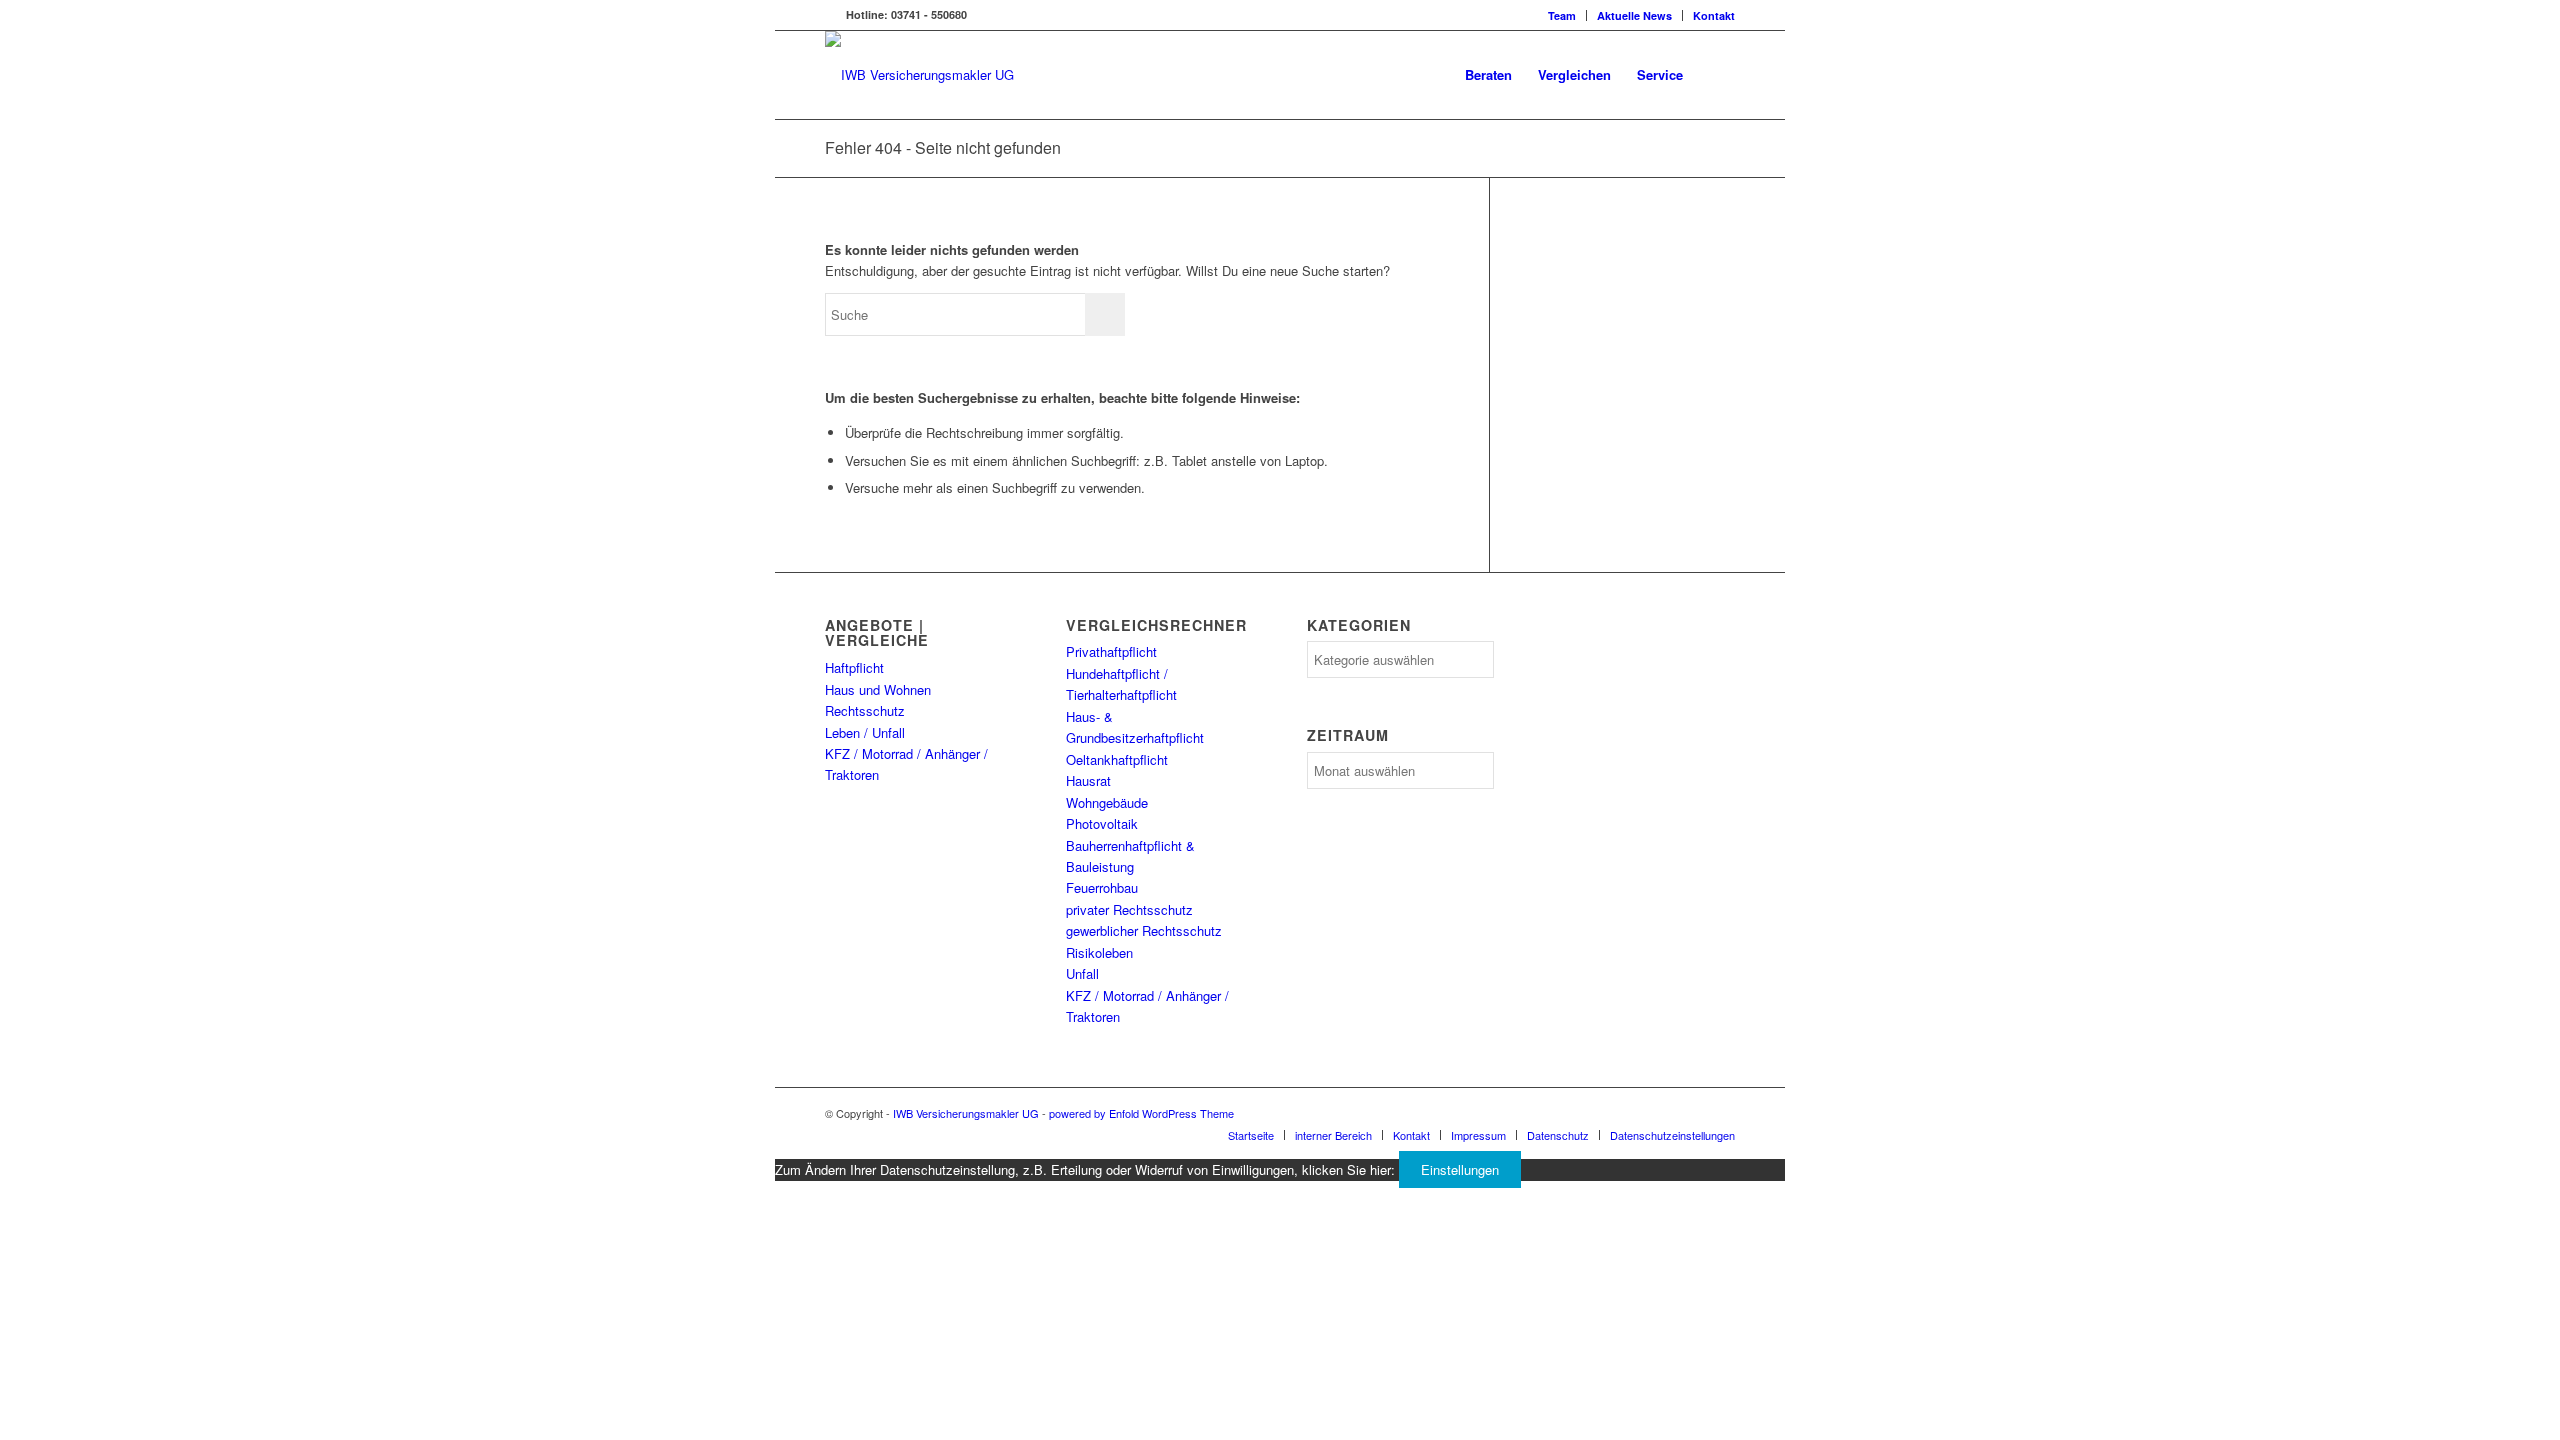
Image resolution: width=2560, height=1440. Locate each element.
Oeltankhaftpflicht (1117, 759)
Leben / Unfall (865, 732)
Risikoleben (1099, 952)
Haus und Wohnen (878, 689)
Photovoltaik (1102, 823)
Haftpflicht (854, 667)
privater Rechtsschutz (1129, 909)
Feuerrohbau (1102, 887)
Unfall (1082, 973)
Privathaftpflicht (1111, 651)
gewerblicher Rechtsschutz (1144, 930)
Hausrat (1088, 780)
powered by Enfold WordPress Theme (1141, 1113)
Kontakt (1714, 15)
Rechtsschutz (865, 710)
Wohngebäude (1107, 802)
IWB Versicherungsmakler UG (966, 1113)
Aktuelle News (1634, 15)
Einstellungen (1460, 1169)
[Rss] (831, 15)
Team (1562, 15)
